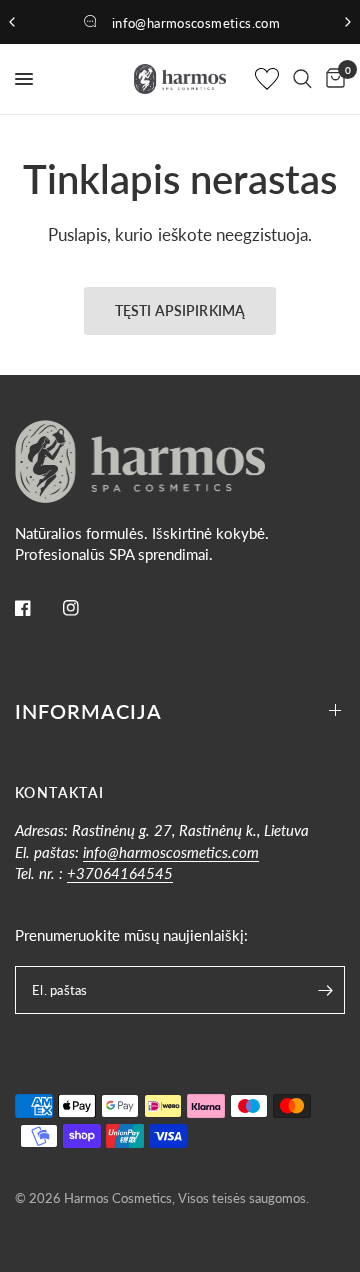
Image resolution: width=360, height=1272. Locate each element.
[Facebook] (37, 608)
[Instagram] (85, 608)
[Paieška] (302, 79)
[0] (332, 79)
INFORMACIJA (88, 711)
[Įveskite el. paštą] (325, 990)
